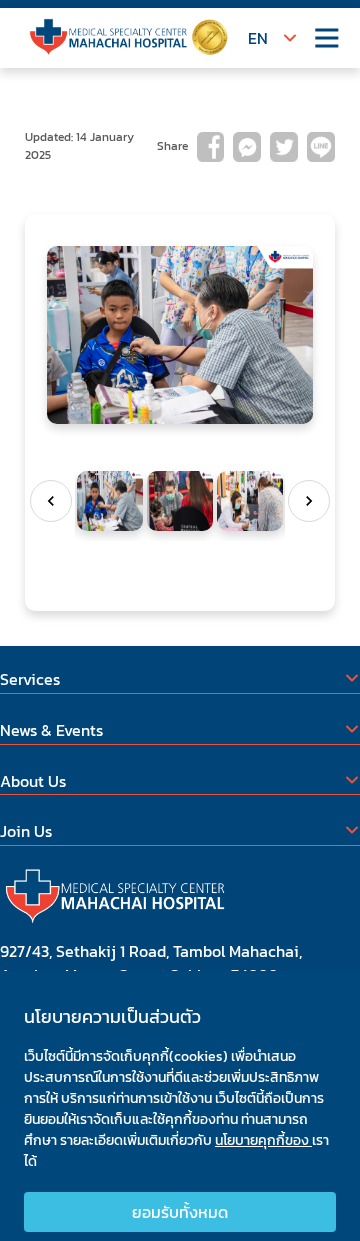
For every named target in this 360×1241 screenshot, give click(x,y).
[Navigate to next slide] (309, 501)
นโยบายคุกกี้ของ (263, 1140)
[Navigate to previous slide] (51, 501)
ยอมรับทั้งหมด (180, 1212)
